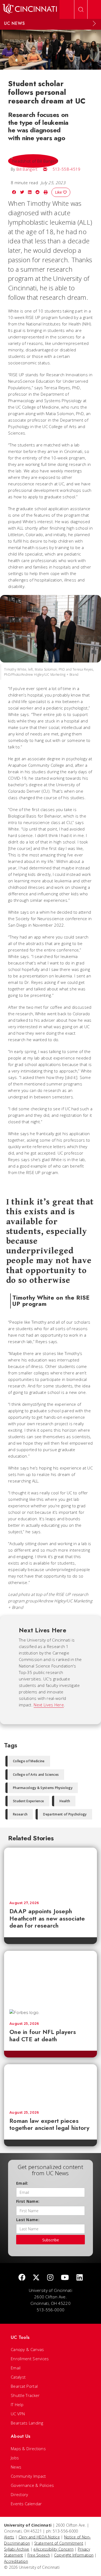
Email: (22, 2183)
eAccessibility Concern (53, 2549)
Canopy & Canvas (27, 2349)
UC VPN (18, 2414)
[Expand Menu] (94, 23)
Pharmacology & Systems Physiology (43, 1788)
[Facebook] (22, 2278)
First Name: (28, 2201)
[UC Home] (30, 9)
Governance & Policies (32, 2485)
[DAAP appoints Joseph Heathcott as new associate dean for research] (50, 1872)
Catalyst (18, 2377)
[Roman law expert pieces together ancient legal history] (50, 2085)
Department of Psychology (65, 1814)
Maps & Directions (28, 2449)
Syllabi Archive (17, 2549)
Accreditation (16, 2561)
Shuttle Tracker (25, 2395)
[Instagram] (50, 2278)
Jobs (15, 2458)
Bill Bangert (27, 169)
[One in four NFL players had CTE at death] (50, 1978)
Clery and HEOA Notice (39, 2537)
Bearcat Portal (24, 2386)
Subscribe (51, 2240)
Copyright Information (74, 2555)
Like (59, 192)
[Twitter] (36, 2278)
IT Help (17, 2405)
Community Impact (28, 2476)
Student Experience (28, 1801)
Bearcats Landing (27, 2423)
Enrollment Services (30, 2359)
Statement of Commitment (59, 2543)
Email (16, 2368)
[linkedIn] (80, 2278)
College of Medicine (29, 1761)
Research (20, 1814)
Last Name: (28, 2220)
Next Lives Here (49, 1705)
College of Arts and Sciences (36, 1775)
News (16, 2467)
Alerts (9, 2537)
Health (65, 1801)
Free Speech (39, 2555)
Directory (20, 2494)
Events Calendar (26, 2504)
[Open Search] (81, 9)
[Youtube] (65, 2278)
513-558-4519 (67, 169)
